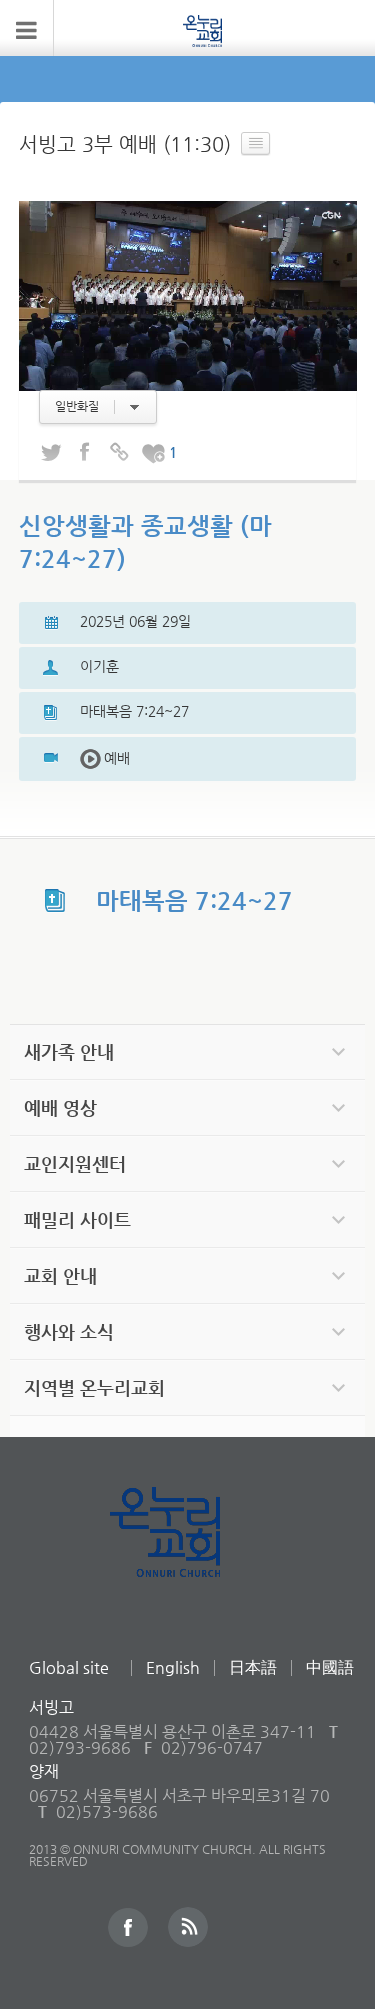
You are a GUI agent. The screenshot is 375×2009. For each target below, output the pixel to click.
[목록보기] (256, 144)
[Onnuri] (203, 30)
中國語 (330, 1667)
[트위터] (51, 453)
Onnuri (187, 1553)
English (173, 1667)
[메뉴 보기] (27, 28)
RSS (188, 1927)
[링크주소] (119, 453)
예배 (105, 758)
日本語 (253, 1667)
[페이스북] (85, 453)
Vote (153, 453)
